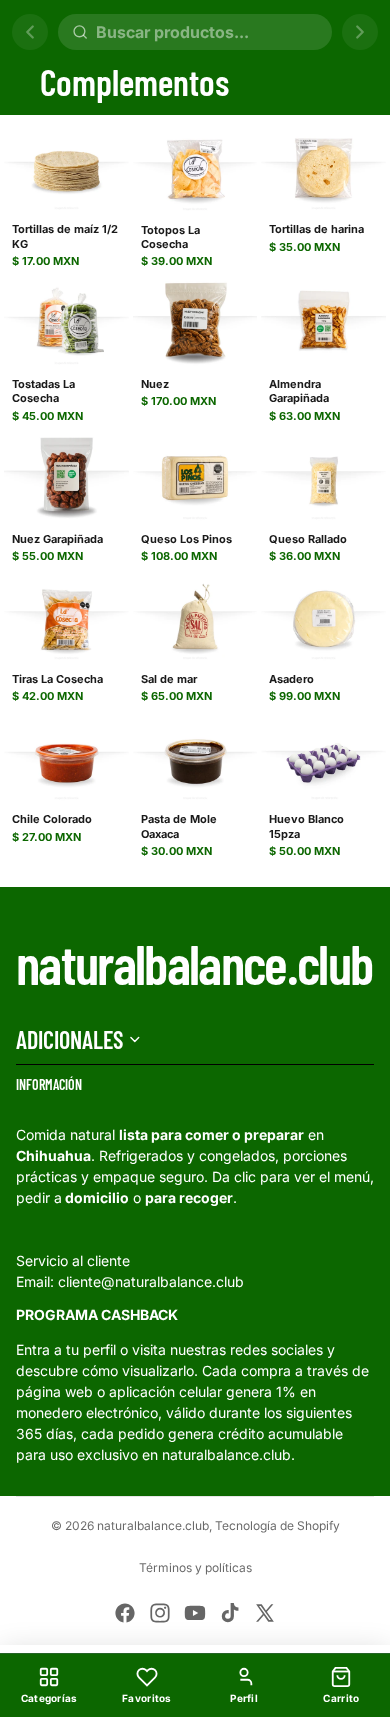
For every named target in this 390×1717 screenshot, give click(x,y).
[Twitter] (265, 1613)
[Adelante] (360, 32)
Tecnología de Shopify (277, 1525)
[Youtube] (195, 1613)
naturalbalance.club (153, 1525)
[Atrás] (30, 32)
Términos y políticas (195, 1567)
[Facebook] (125, 1613)
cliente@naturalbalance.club (151, 1281)
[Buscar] (195, 32)
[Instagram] (160, 1613)
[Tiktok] (230, 1613)
